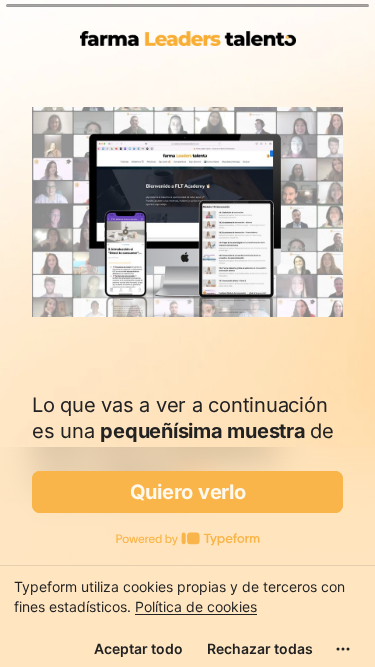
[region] (187, 616)
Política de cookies (196, 606)
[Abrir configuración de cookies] (343, 649)
